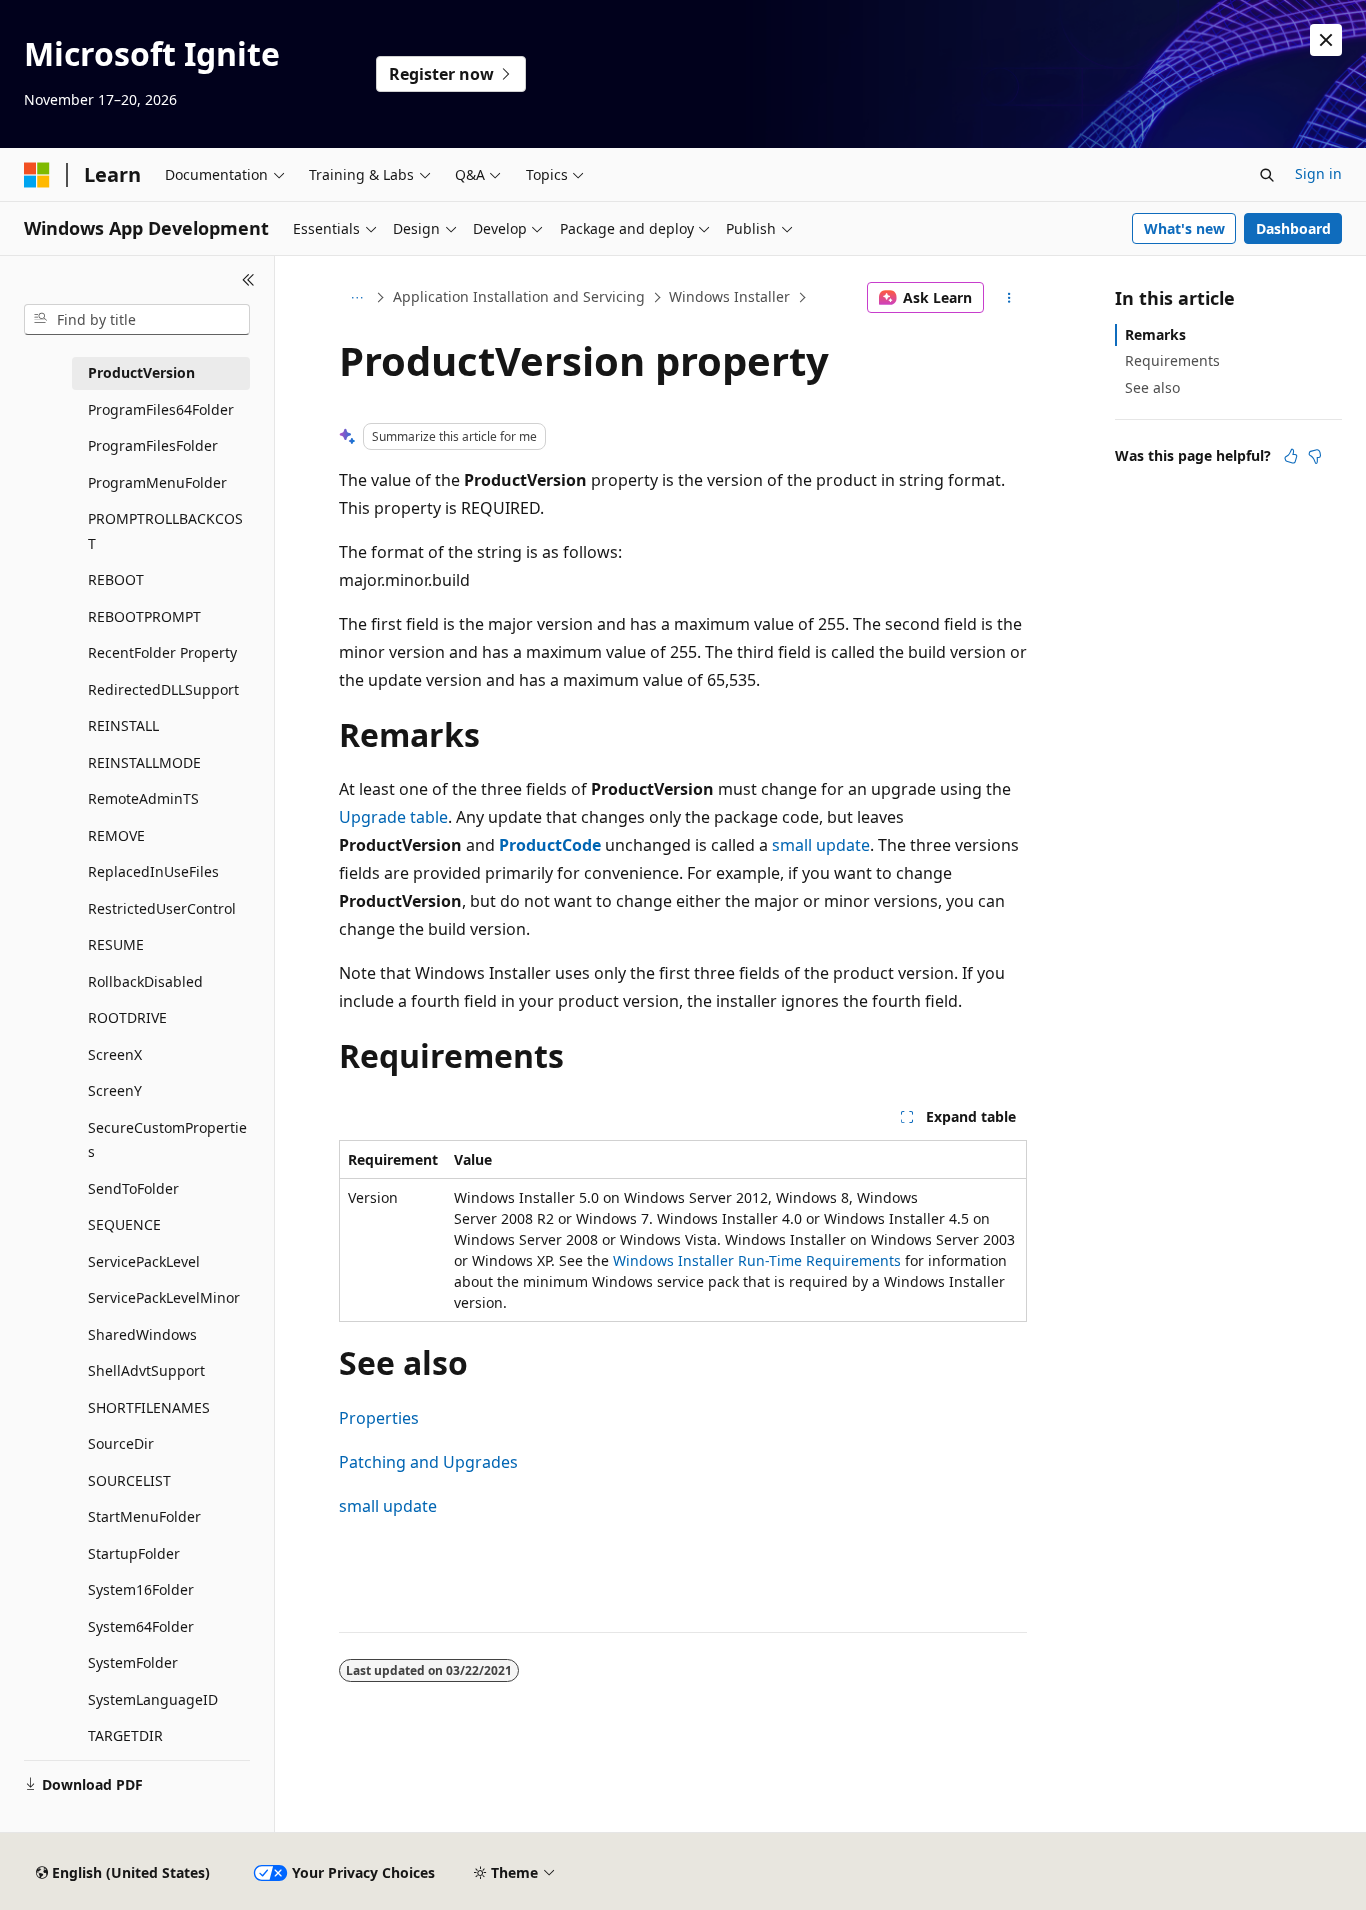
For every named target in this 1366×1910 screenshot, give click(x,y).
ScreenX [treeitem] (115, 1054)
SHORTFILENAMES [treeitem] (149, 1407)
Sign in (1318, 173)
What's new (1184, 228)
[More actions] (1009, 298)
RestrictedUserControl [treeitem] (162, 908)
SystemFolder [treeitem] (133, 1662)
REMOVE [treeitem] (116, 835)
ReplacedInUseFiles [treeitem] (153, 871)
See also (1152, 387)
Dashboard (1293, 228)
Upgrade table (393, 817)
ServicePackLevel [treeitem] (144, 1261)
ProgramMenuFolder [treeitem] (157, 482)
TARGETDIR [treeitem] (125, 1735)
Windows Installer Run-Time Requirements (757, 1260)
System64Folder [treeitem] (141, 1626)
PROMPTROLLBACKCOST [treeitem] (165, 531)
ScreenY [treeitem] (115, 1090)
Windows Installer (729, 296)
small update (821, 845)
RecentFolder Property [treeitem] (162, 652)
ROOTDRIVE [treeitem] (127, 1017)
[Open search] (1267, 175)
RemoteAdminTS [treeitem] (143, 798)
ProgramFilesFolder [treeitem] (153, 445)
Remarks (1155, 334)
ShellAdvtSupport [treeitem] (146, 1370)
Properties (379, 1418)
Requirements (1172, 360)
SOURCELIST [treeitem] (129, 1480)
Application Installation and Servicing (519, 296)
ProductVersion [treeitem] (141, 372)
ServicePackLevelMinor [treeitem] (164, 1297)
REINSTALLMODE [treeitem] (144, 762)
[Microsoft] (37, 175)
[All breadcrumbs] (356, 298)
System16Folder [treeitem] (141, 1589)
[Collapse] (248, 280)
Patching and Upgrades (428, 1462)
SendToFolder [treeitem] (133, 1188)
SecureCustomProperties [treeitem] (167, 1140)
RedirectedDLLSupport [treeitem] (163, 689)
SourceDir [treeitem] (121, 1443)
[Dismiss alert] (1326, 40)
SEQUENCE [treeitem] (124, 1224)
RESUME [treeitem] (116, 944)
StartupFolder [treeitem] (134, 1553)
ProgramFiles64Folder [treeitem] (161, 409)
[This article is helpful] (1291, 456)
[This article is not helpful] (1315, 456)
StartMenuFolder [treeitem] (144, 1516)
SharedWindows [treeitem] (142, 1334)
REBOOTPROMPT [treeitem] (144, 616)
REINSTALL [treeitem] (123, 725)
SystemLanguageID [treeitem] (153, 1699)
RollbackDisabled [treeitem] (145, 981)
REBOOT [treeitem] (116, 579)
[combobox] (137, 320)
